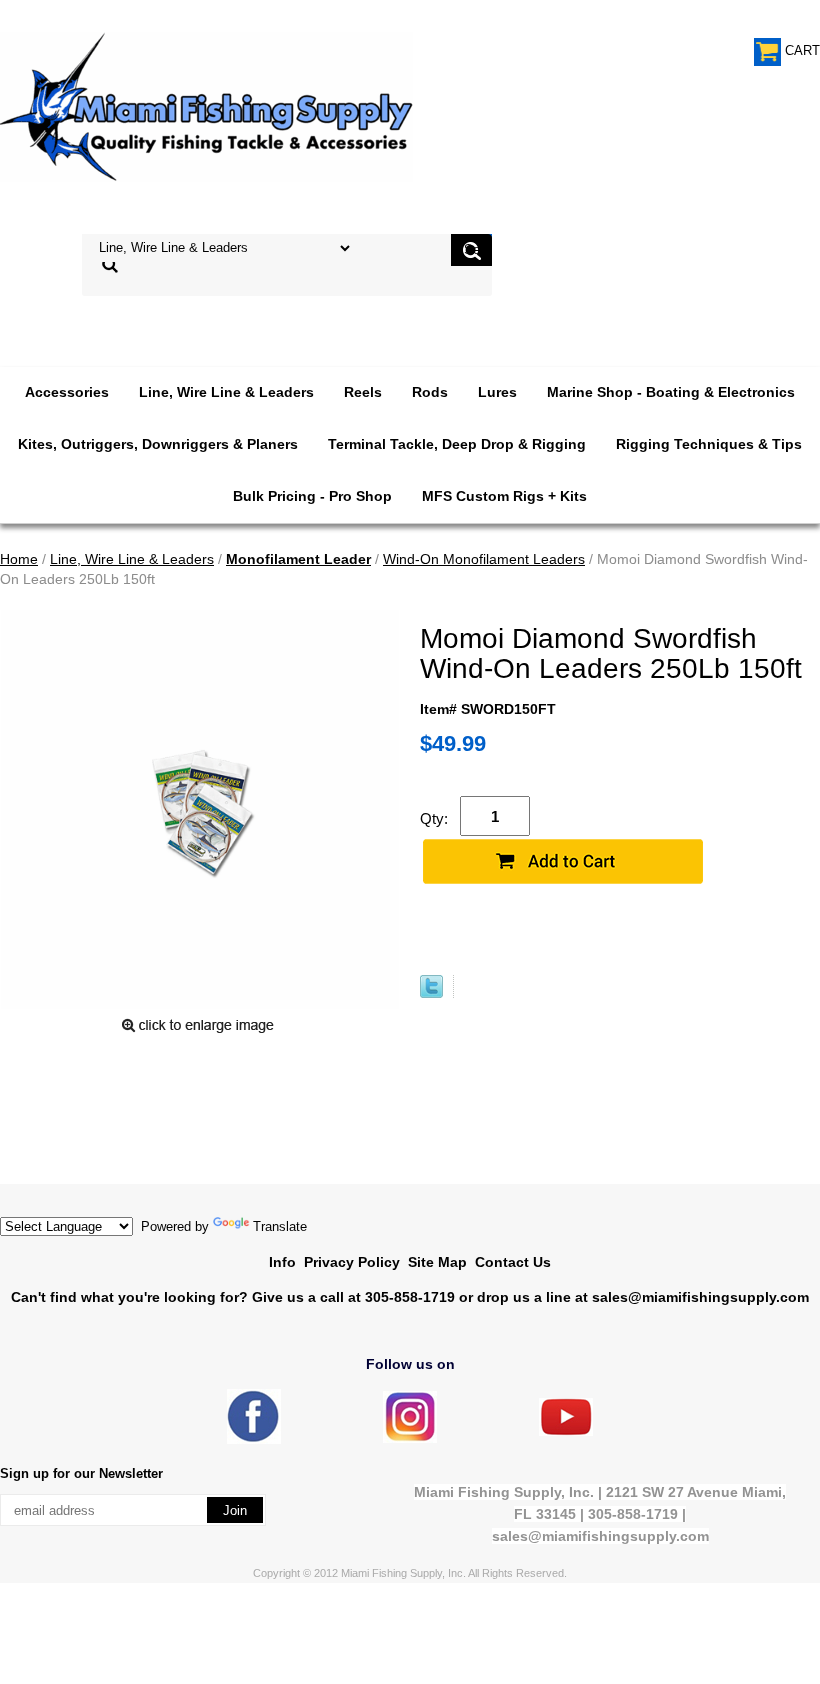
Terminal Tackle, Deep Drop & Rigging (457, 444)
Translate (280, 1226)
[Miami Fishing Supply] (254, 1439)
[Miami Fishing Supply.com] (566, 1431)
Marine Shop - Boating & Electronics (671, 392)
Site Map (437, 1262)
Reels (363, 392)
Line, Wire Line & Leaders (226, 392)
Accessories (67, 392)
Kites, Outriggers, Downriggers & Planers (158, 444)
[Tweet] (431, 993)
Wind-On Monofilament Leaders (484, 559)
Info (282, 1262)
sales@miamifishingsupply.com (700, 1297)
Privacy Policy (352, 1262)
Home (19, 559)
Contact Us (513, 1262)
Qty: (434, 818)
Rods (430, 392)
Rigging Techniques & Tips (709, 444)
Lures (497, 392)
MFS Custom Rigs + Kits (504, 496)
